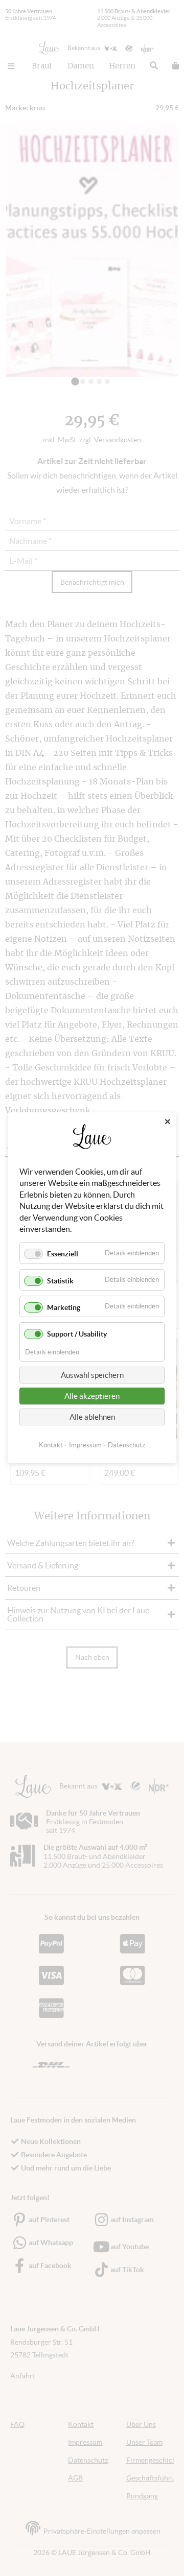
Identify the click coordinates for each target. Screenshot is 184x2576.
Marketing (64, 1307)
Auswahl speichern (92, 1376)
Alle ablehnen (92, 1417)
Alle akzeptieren (92, 1397)
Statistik (60, 1281)
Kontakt (51, 1446)
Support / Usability (77, 1334)
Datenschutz (126, 1446)
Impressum (85, 1446)
